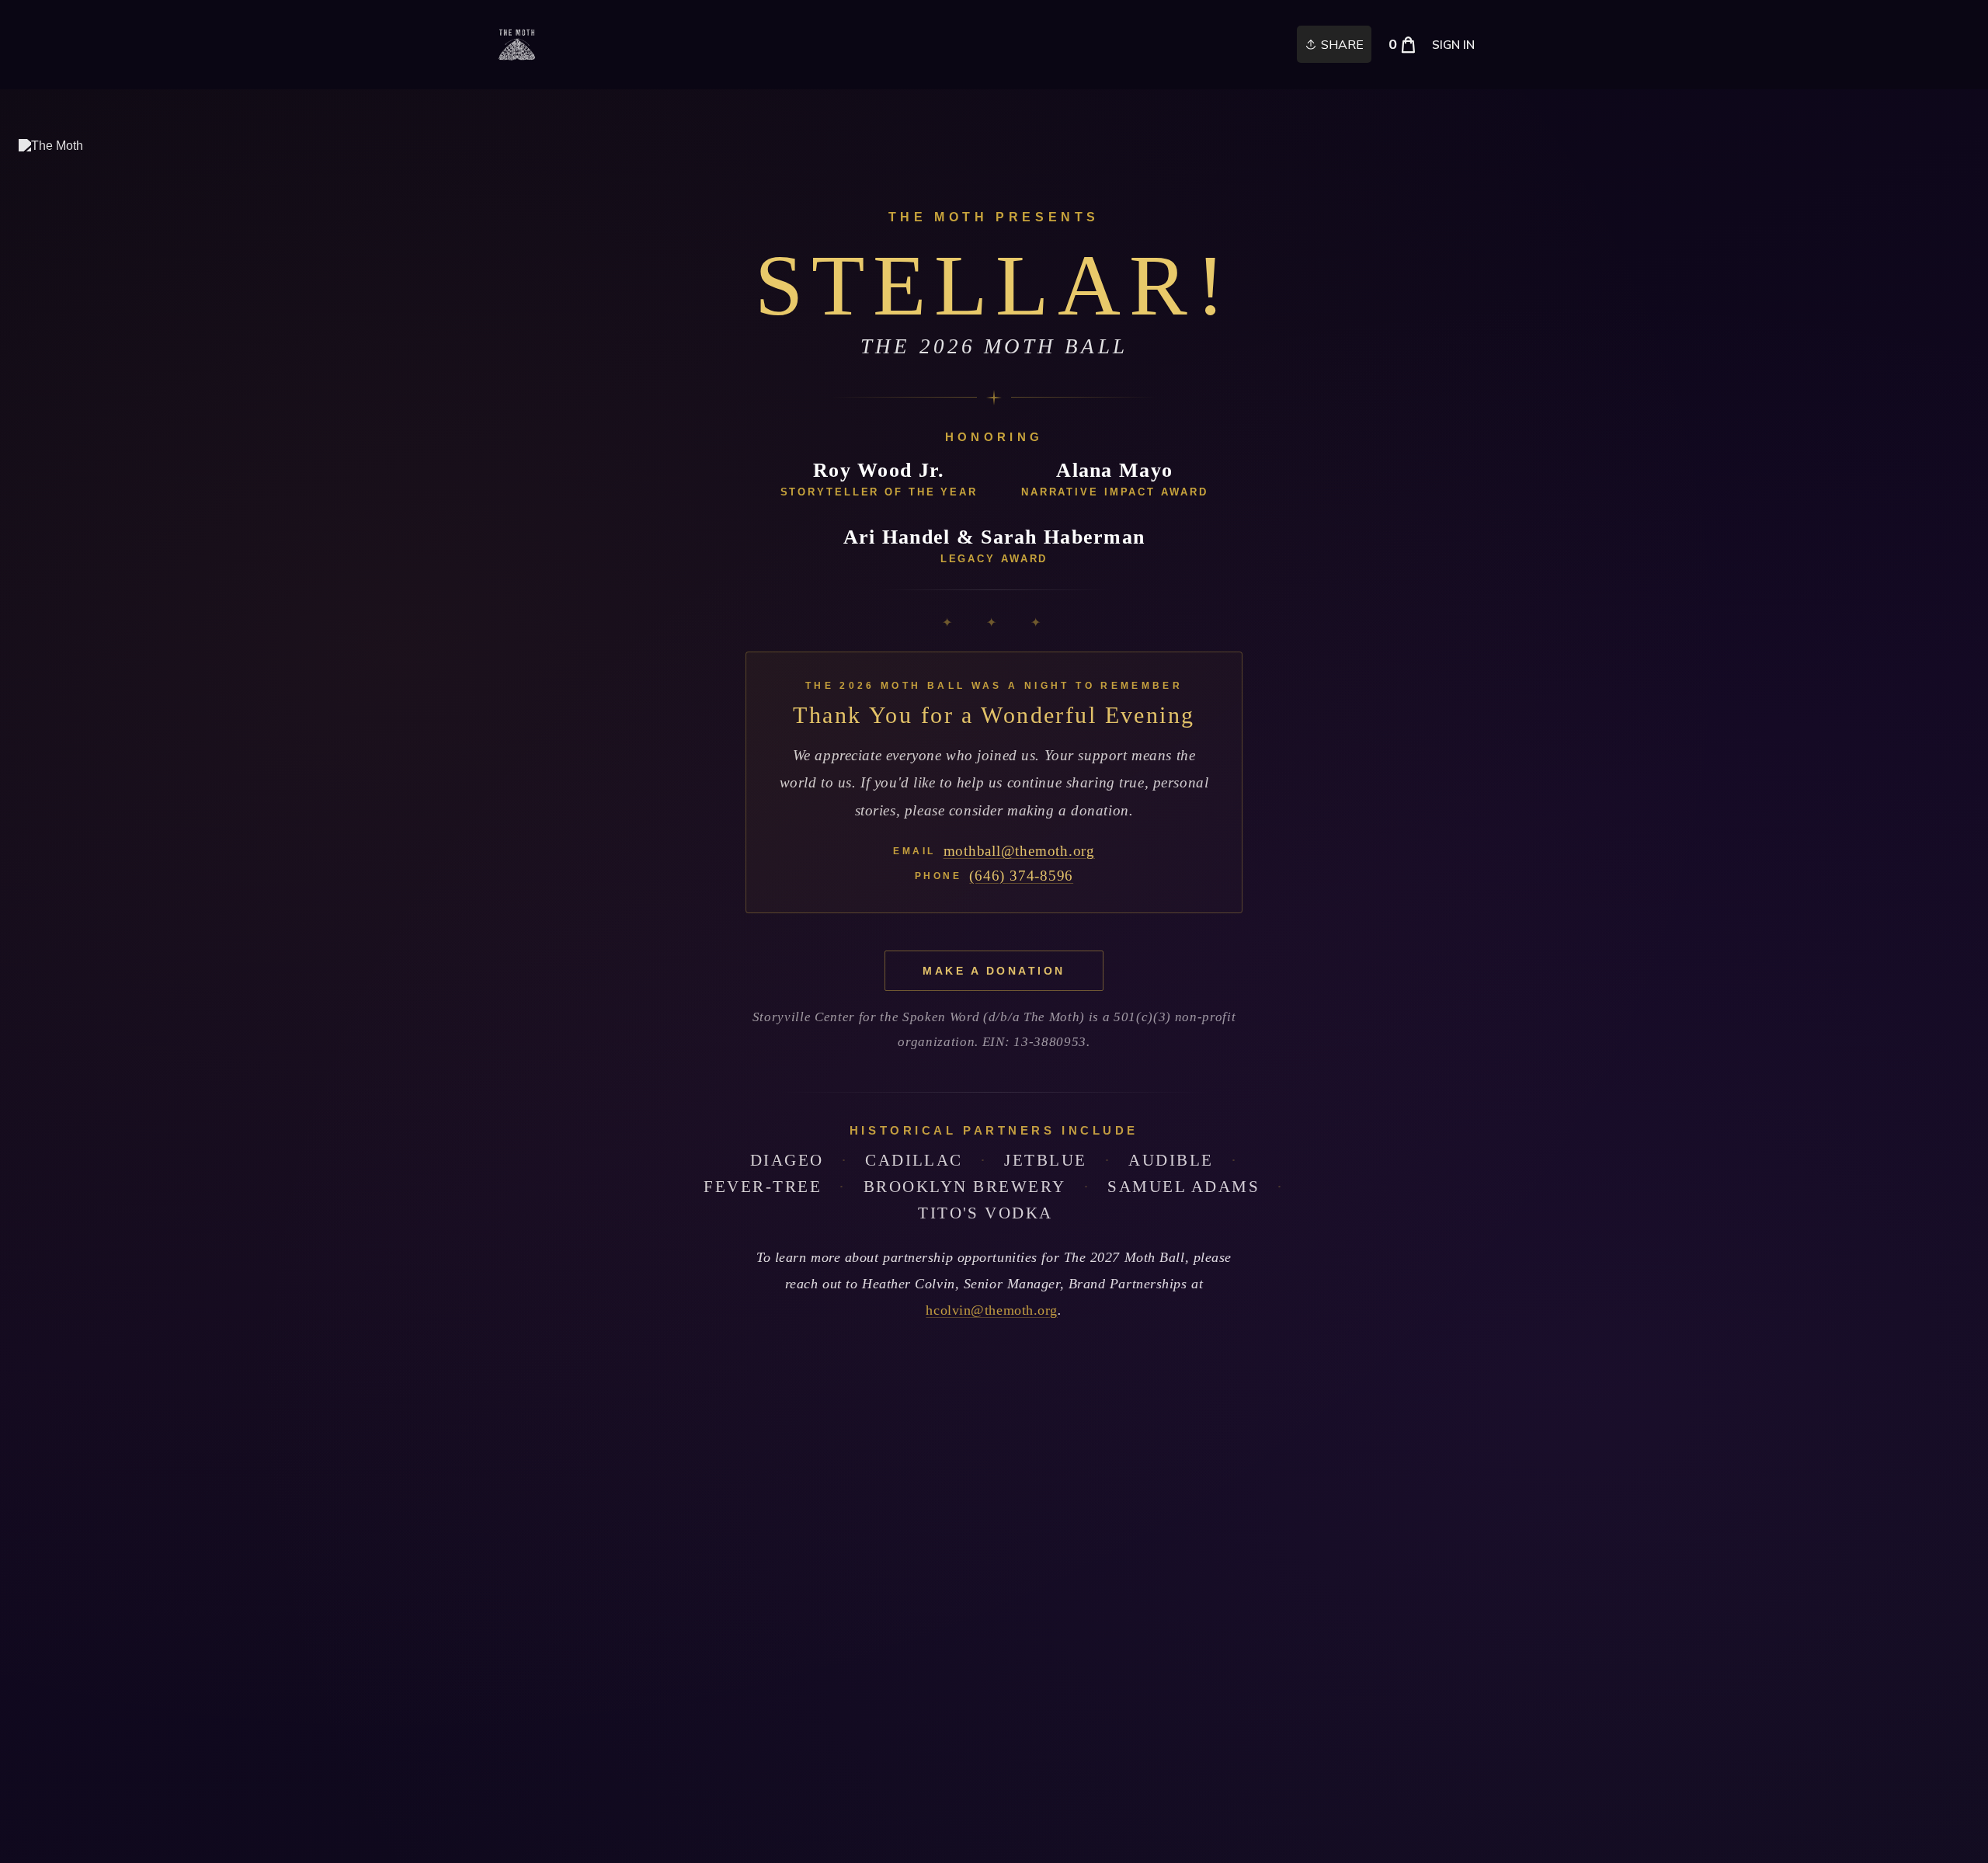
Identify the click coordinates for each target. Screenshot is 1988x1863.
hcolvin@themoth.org (992, 1310)
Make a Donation (994, 971)
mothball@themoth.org (1019, 851)
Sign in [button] (1453, 45)
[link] (517, 45)
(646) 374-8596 (1021, 876)
